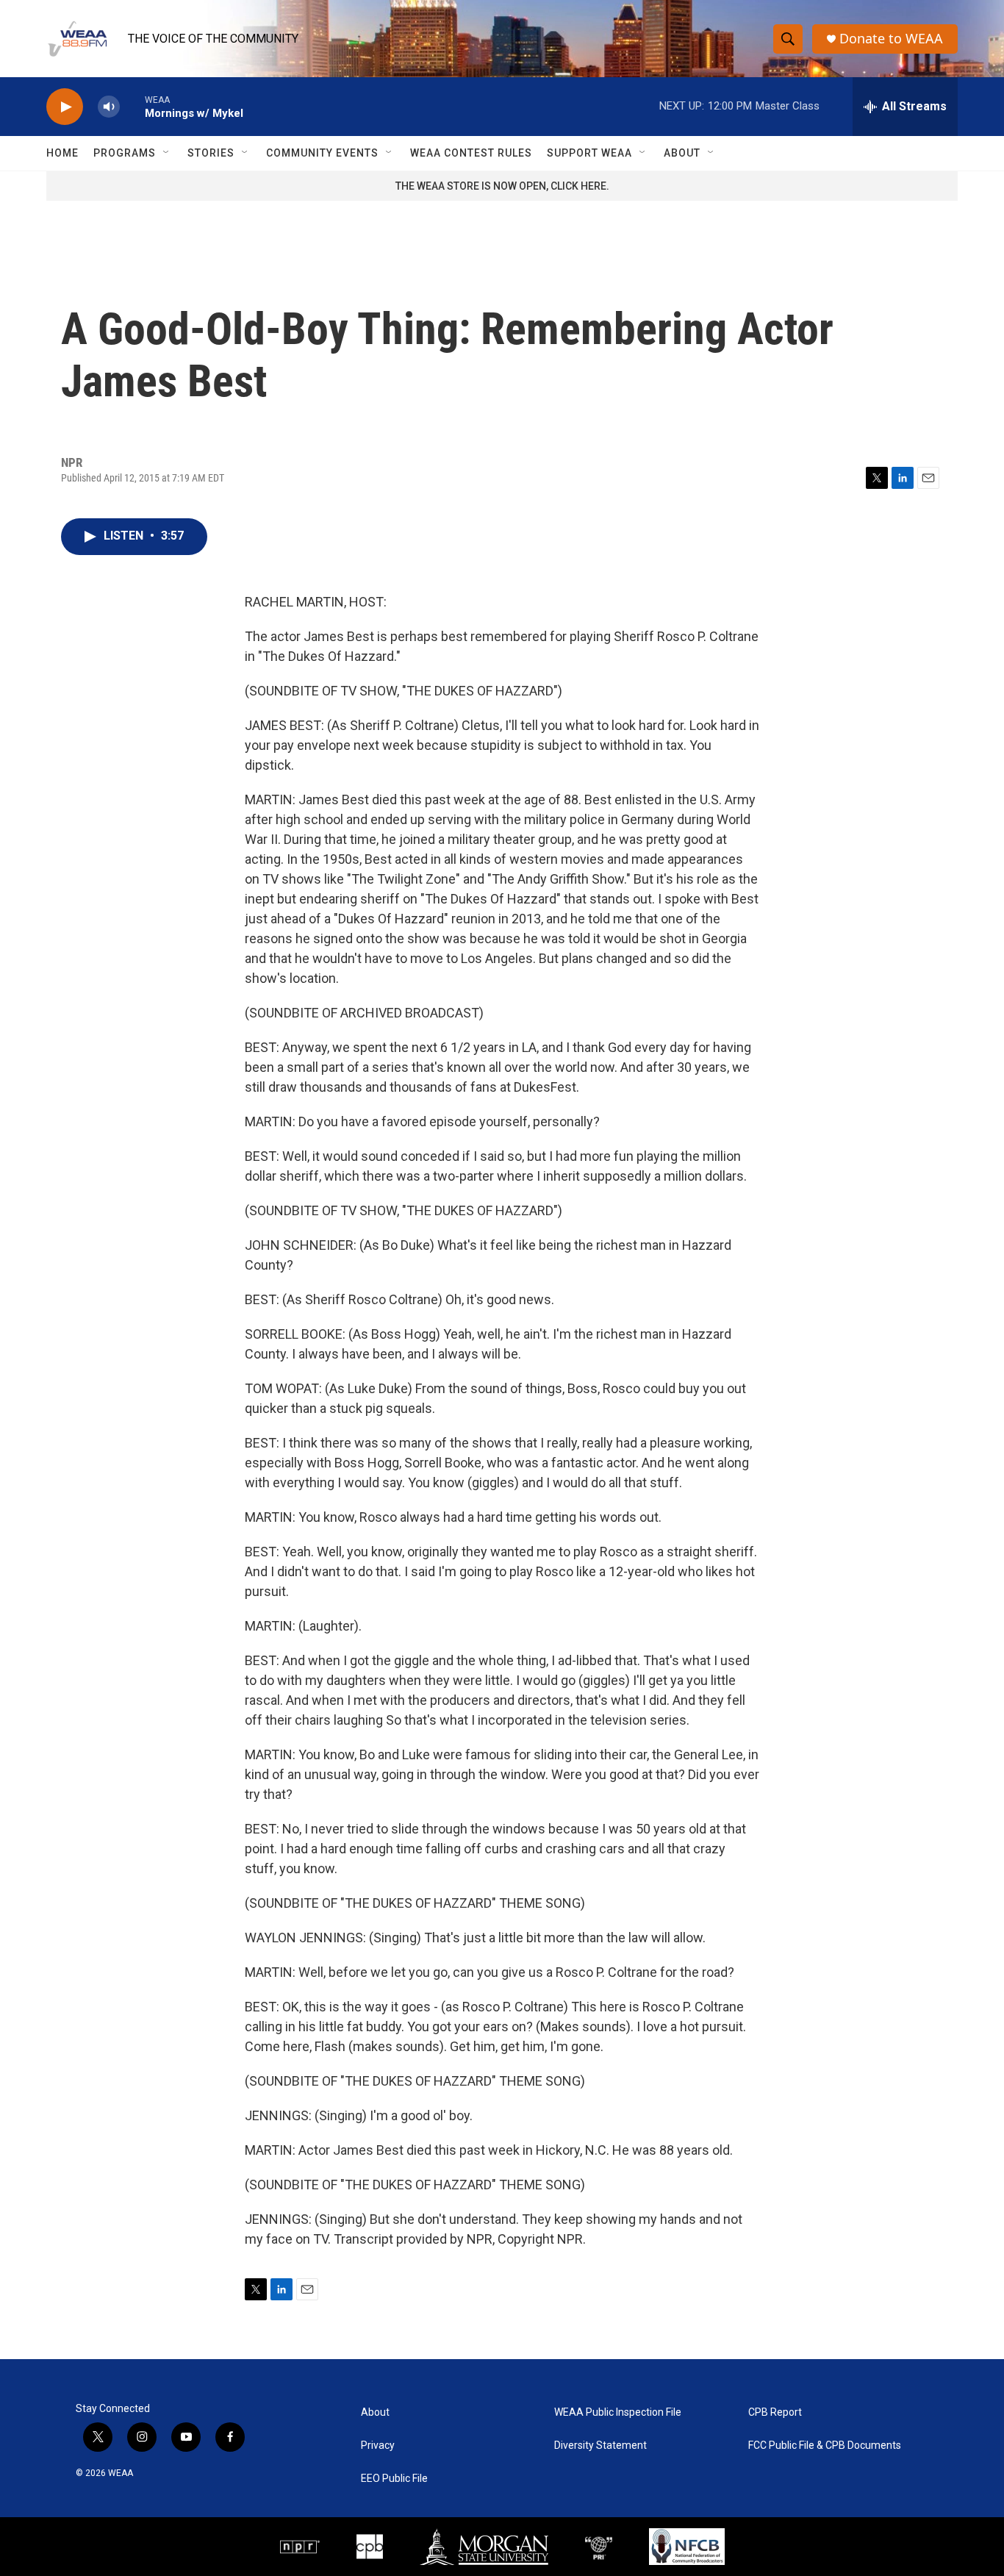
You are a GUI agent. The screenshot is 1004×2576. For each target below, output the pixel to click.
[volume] (109, 107)
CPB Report (775, 2412)
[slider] (132, 106)
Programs (125, 153)
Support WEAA (589, 153)
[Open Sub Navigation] (167, 153)
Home (62, 153)
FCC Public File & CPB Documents (825, 2446)
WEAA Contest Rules (471, 153)
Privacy (378, 2446)
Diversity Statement (600, 2446)
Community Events (322, 153)
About (682, 153)
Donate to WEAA (891, 39)
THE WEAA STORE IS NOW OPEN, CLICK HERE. (502, 186)
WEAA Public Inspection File (618, 2412)
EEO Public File (394, 2479)
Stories (211, 153)
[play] (65, 107)
